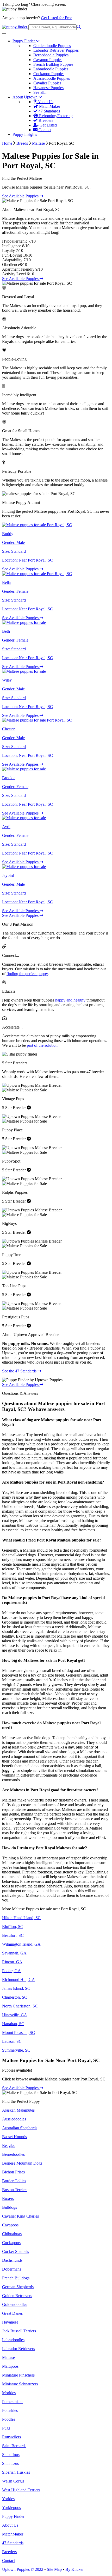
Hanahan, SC (13, 2024)
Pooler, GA (11, 1971)
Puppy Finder (24, 41)
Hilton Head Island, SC (21, 1918)
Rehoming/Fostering (55, 116)
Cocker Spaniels (15, 2251)
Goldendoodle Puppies (52, 46)
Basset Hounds (14, 2137)
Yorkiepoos (11, 2508)
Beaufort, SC (13, 1935)
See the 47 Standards (20, 1371)
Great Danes (12, 2313)
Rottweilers (11, 2437)
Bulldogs (10, 2207)
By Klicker (74, 2569)
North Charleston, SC (20, 2006)
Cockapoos (11, 2243)
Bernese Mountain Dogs (22, 2163)
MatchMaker (49, 106)
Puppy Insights (25, 134)
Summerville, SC (16, 2050)
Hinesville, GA (15, 2015)
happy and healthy (70, 1000)
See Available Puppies (21, 196)
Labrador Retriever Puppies (56, 50)
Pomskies (10, 2410)
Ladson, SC (12, 2041)
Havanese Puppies (48, 88)
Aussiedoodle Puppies (52, 78)
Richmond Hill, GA (18, 1980)
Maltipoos (10, 2366)
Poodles (9, 2419)
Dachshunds (12, 2260)
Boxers (8, 2198)
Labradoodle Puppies (51, 69)
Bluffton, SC (13, 1927)
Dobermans (12, 2269)
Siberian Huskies (16, 2472)
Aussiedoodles (14, 2119)
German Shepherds (18, 2287)
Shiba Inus (11, 2455)
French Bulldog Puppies (53, 64)
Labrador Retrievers (18, 2349)
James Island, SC (16, 1988)
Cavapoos (10, 2225)
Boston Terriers (15, 2190)
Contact (44, 130)
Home (7, 143)
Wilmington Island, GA (21, 1944)
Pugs (6, 2428)
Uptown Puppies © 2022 (23, 2569)
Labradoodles (13, 2340)
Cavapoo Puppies (48, 60)
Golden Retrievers (17, 2296)
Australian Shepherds (20, 2128)
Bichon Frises (13, 2172)
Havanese (10, 2322)
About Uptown (26, 97)
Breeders (45, 120)
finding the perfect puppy (27, 974)
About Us (45, 102)
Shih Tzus (10, 2463)
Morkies (9, 2393)
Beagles (9, 2145)
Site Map (54, 2569)
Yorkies (8, 2499)
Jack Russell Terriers (19, 2331)
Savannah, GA (14, 1953)
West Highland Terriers (21, 2490)
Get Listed (48, 125)
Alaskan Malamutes (18, 2110)
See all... (40, 92)
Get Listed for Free (57, 18)
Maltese (38, 143)
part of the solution (42, 1045)
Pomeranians (13, 2402)
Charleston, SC (15, 1997)
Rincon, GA (12, 1962)
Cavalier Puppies (47, 83)
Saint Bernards (14, 2446)
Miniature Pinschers (18, 2375)
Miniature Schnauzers (20, 2384)
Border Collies (14, 2181)
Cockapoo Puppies (49, 74)
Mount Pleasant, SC (18, 2033)
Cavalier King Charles (20, 2216)
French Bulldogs (16, 2278)
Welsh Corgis (13, 2481)
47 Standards (49, 111)
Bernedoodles (13, 2154)
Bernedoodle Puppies (51, 55)
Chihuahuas (12, 2234)
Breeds (22, 143)
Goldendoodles (15, 2304)
